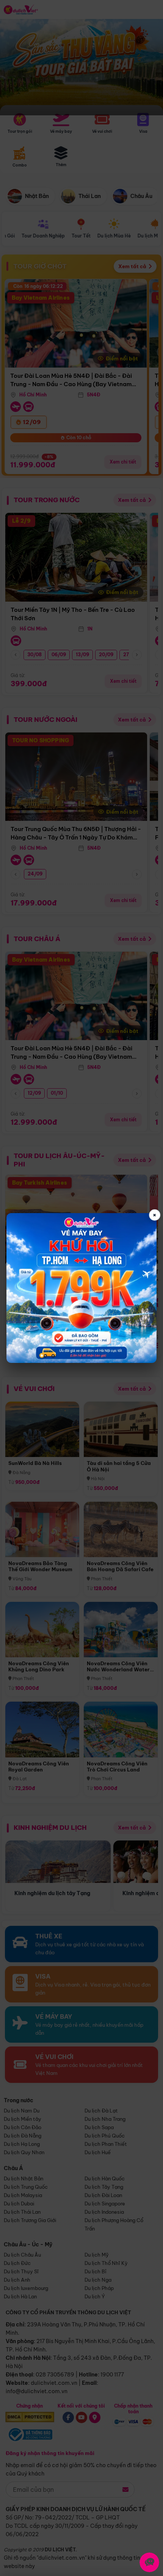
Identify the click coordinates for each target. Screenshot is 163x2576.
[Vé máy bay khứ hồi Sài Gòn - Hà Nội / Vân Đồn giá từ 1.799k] (81, 1288)
